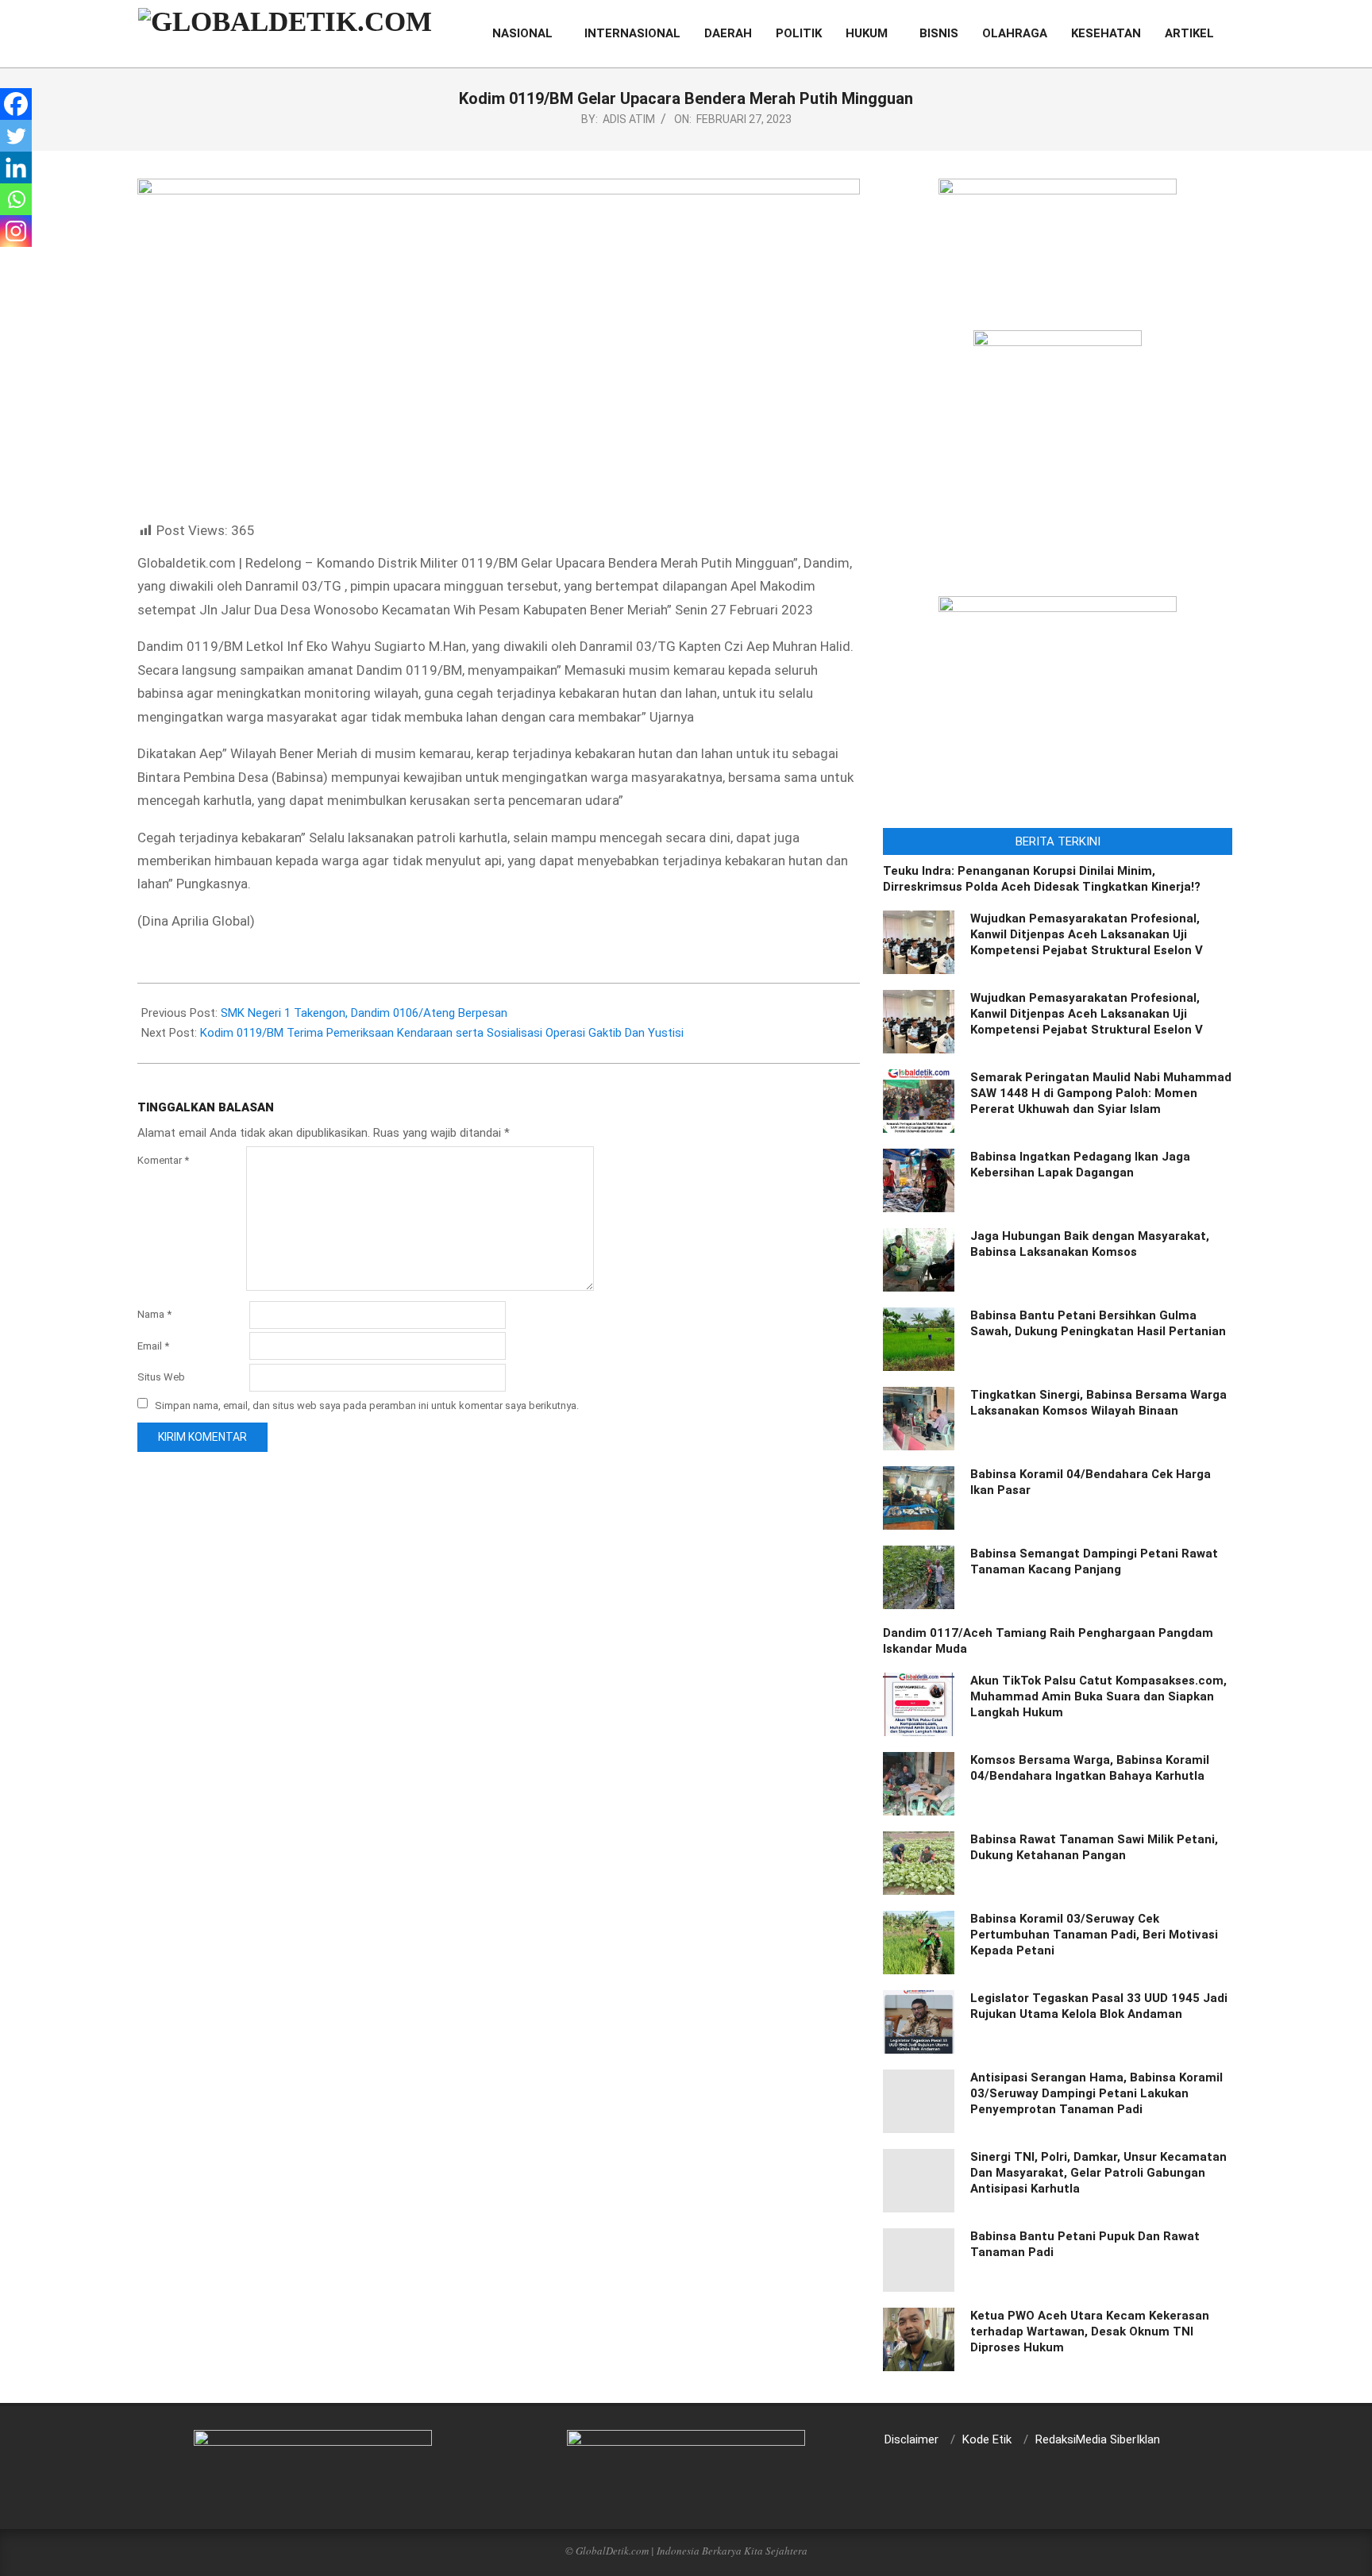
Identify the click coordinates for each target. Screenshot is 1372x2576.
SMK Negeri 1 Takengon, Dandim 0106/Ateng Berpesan (364, 1013)
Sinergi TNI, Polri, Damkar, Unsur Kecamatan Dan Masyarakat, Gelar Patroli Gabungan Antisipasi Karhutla (1098, 2173)
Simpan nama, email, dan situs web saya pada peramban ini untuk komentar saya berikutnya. (367, 1405)
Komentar (163, 1160)
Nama (154, 1314)
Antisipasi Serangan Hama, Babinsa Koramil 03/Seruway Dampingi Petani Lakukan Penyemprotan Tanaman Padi (1096, 2093)
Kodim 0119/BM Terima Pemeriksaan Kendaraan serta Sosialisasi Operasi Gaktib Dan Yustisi (442, 1033)
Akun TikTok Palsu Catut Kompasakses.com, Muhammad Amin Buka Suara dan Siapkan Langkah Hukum (1098, 1696)
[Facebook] (16, 104)
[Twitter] (16, 136)
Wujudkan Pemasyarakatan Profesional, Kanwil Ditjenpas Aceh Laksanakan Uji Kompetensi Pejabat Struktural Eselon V (1087, 934)
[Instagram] (16, 231)
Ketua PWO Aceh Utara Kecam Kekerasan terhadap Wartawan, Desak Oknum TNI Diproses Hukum (1090, 2331)
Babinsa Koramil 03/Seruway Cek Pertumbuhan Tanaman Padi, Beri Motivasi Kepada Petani (1094, 1935)
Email (153, 1346)
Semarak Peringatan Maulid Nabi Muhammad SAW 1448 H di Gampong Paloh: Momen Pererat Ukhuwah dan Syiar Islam (1101, 1093)
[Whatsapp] (16, 199)
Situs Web (161, 1377)
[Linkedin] (16, 167)
